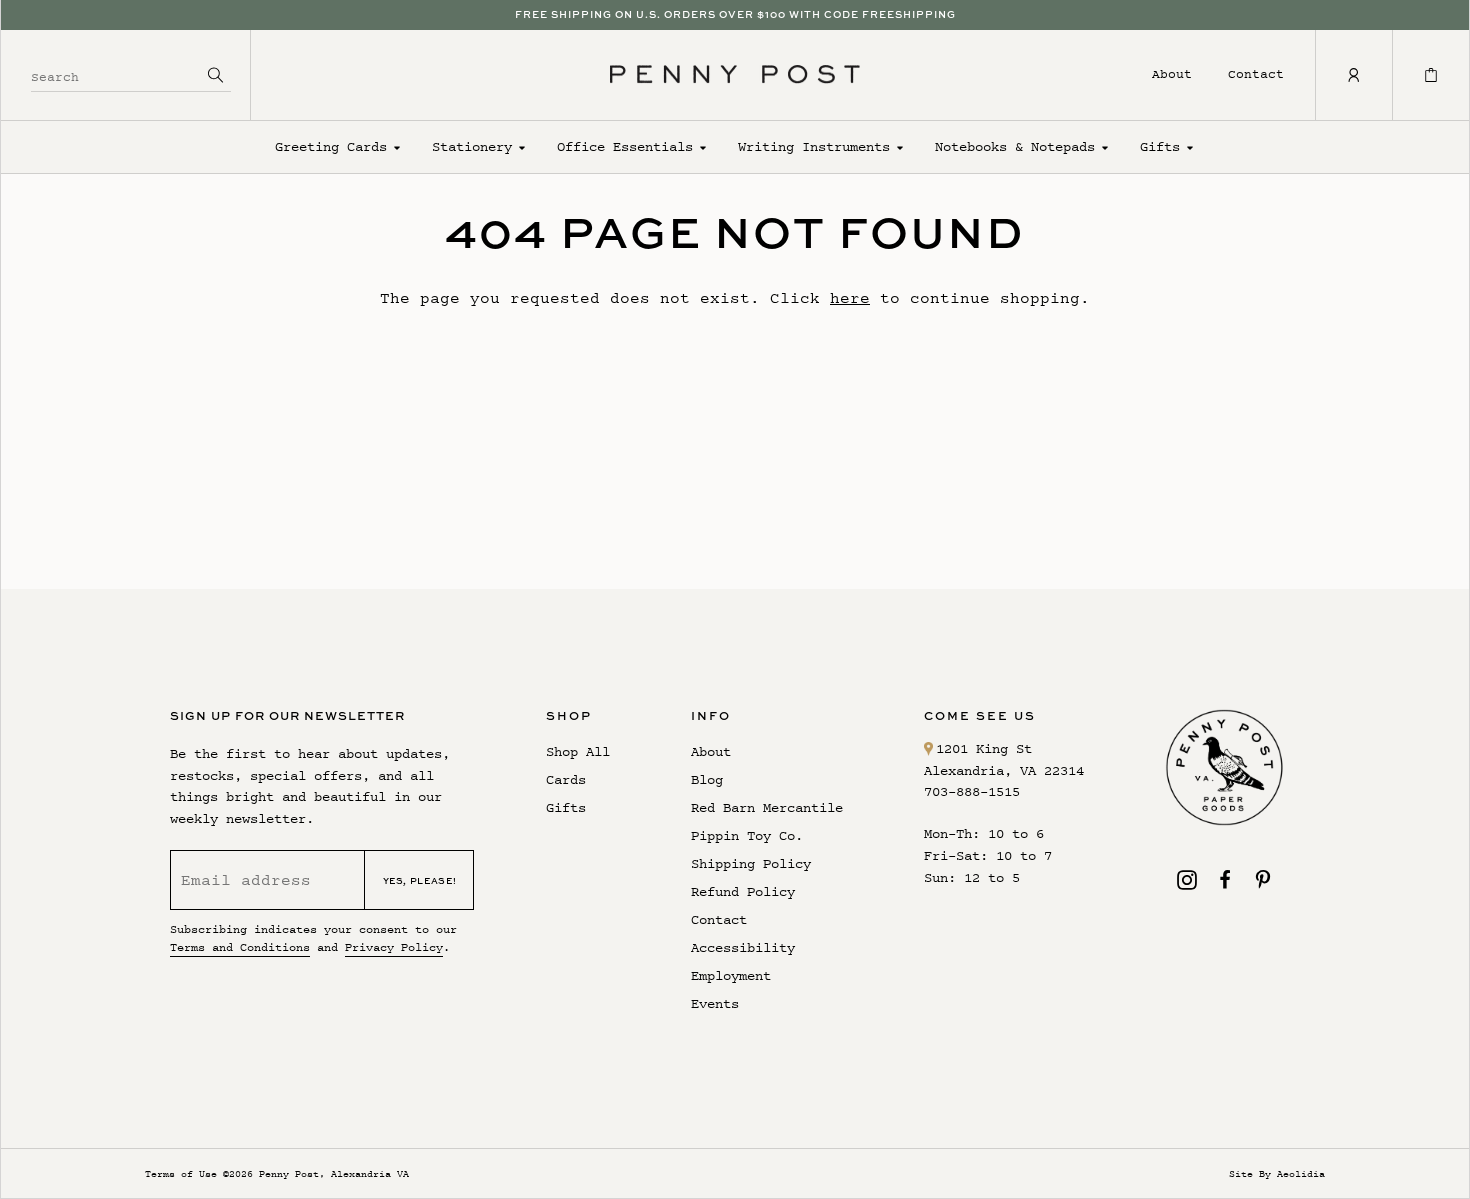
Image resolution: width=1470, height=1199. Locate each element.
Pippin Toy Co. (747, 835)
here (850, 297)
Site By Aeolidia (1277, 1173)
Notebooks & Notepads (1015, 146)
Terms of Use (181, 1173)
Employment (731, 975)
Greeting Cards (331, 146)
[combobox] (116, 74)
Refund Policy (743, 891)
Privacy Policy (394, 947)
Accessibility (743, 947)
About (1172, 73)
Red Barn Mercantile (767, 807)
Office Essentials (625, 146)
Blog (707, 779)
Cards (566, 779)
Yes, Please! (420, 880)
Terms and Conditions (240, 947)
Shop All (578, 751)
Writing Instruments (814, 146)
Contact (1256, 73)
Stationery (472, 146)
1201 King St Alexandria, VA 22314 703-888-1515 (1004, 770)
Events (715, 1003)
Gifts (1160, 146)
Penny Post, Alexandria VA (334, 1173)
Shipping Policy (751, 863)
